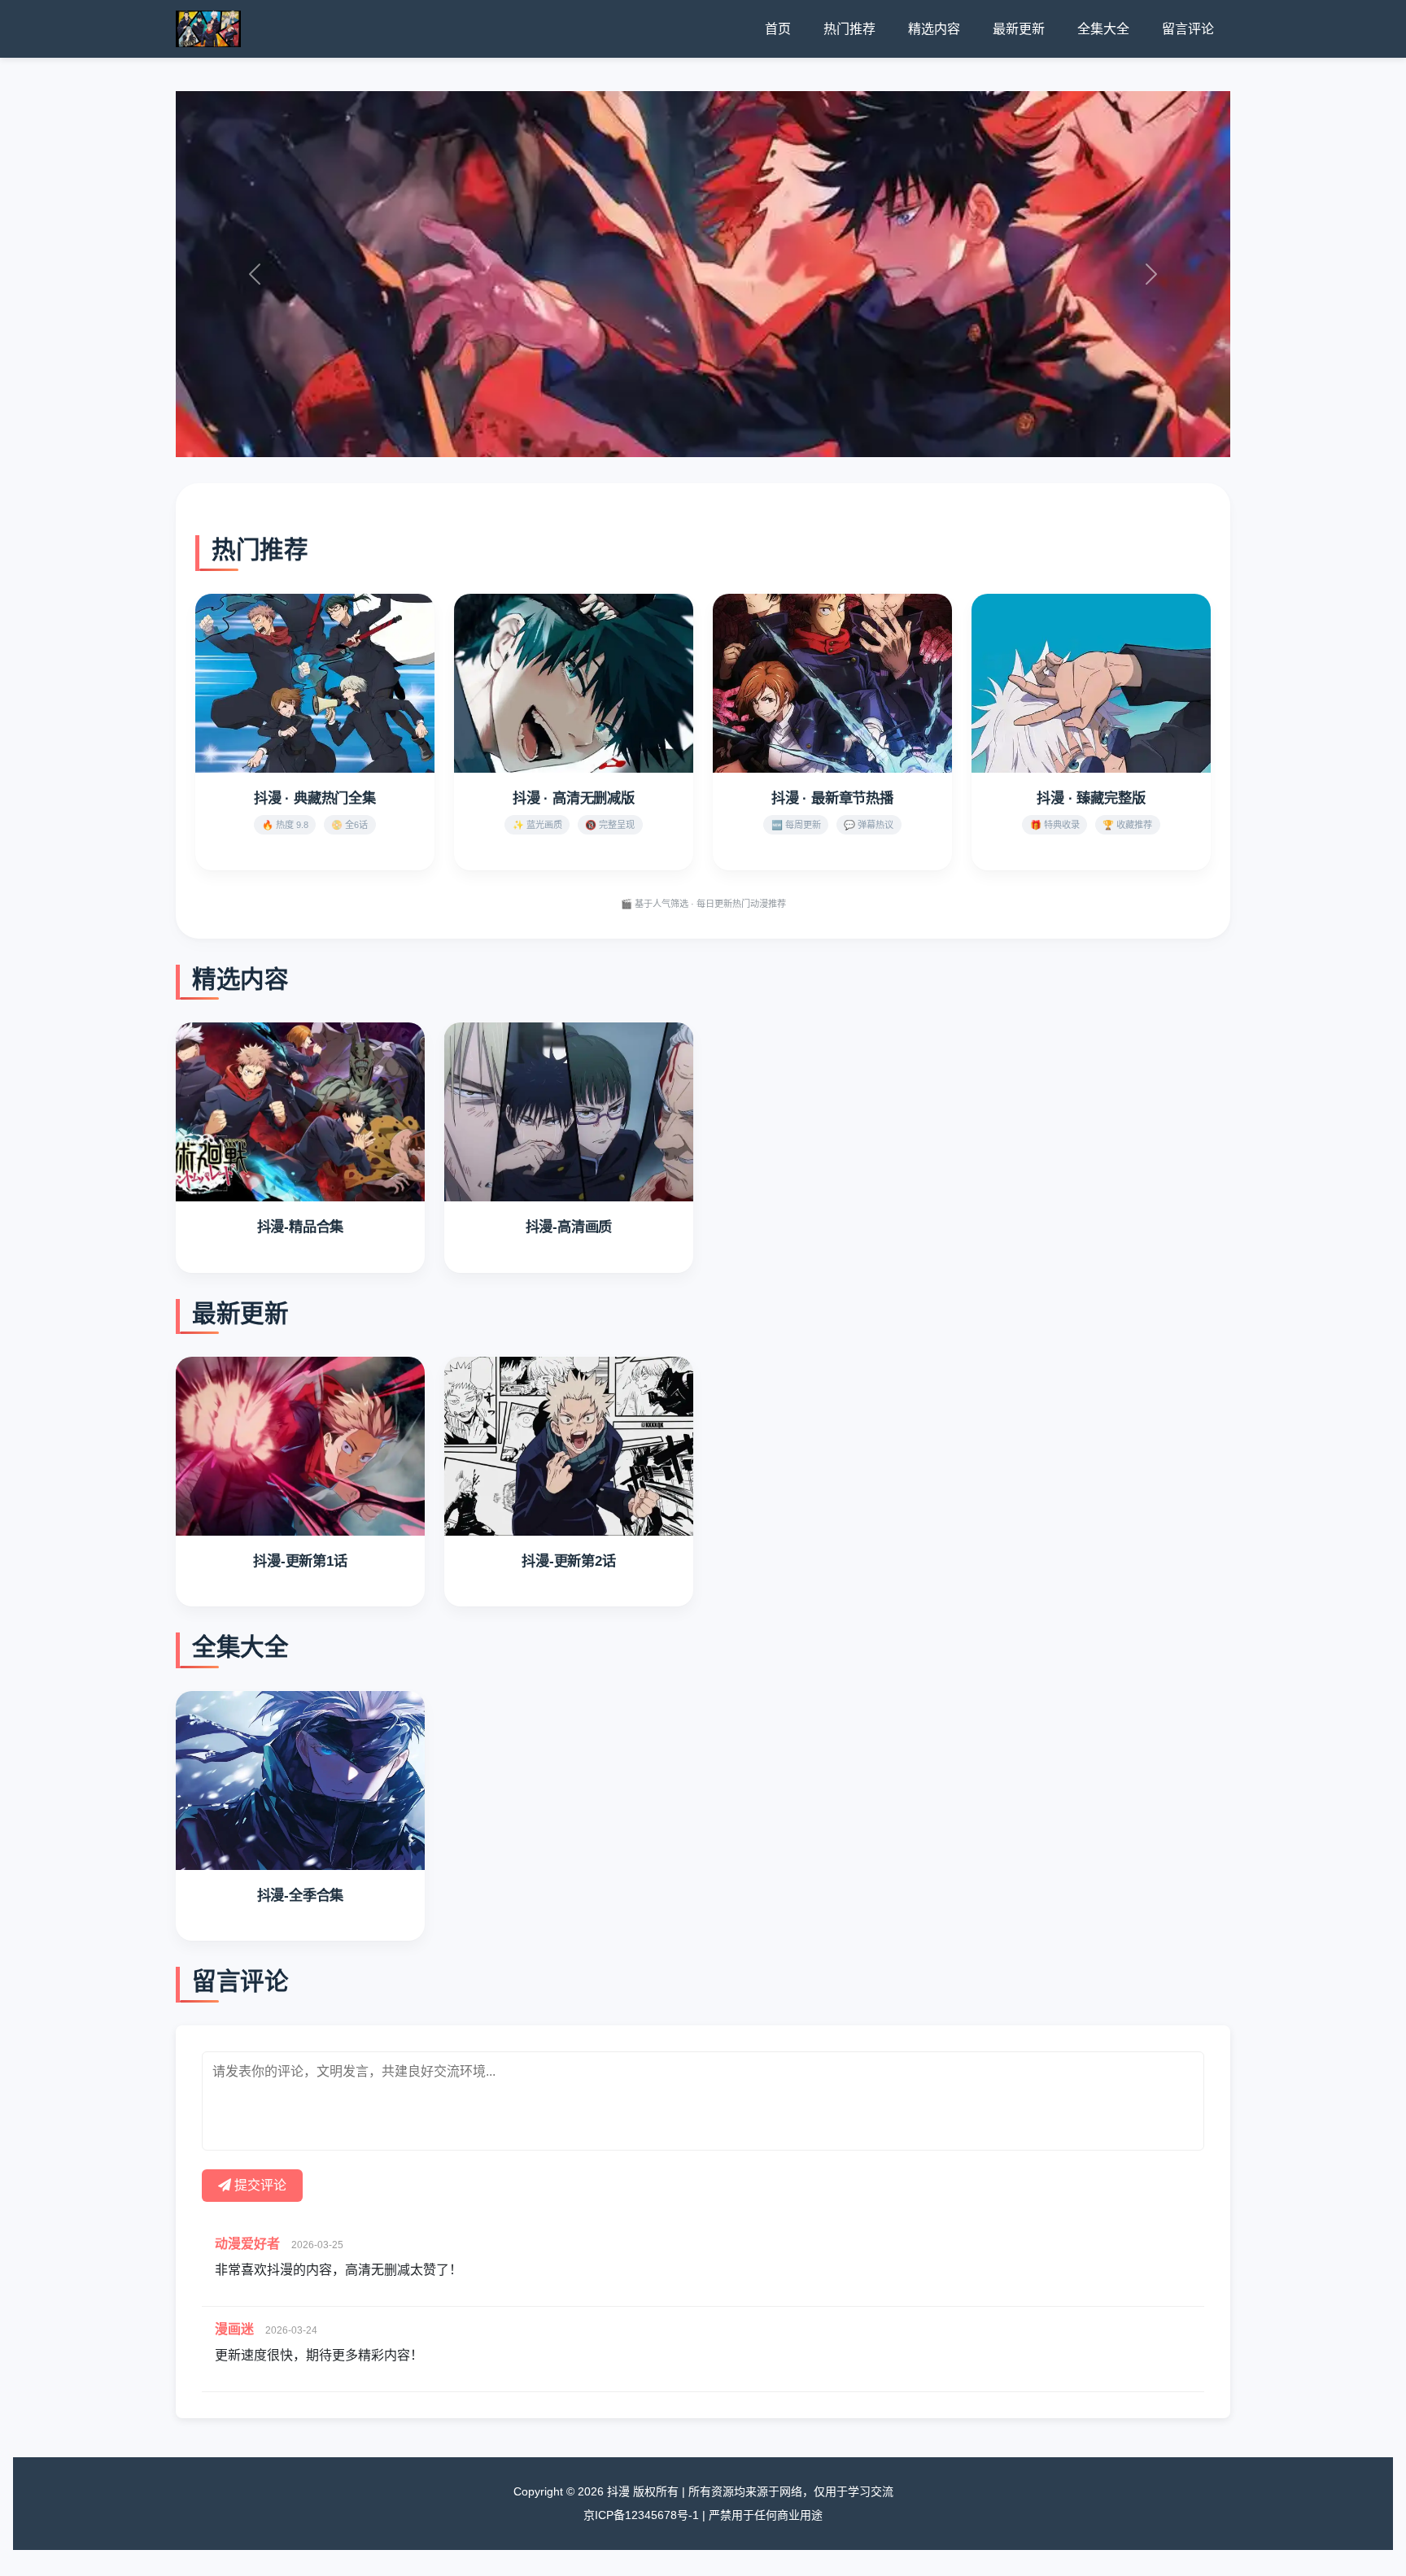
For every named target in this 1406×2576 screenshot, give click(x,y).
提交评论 (259, 2185)
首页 (778, 29)
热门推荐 (849, 29)
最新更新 (1019, 29)
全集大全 (1103, 29)
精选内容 (934, 29)
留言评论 (1188, 29)
